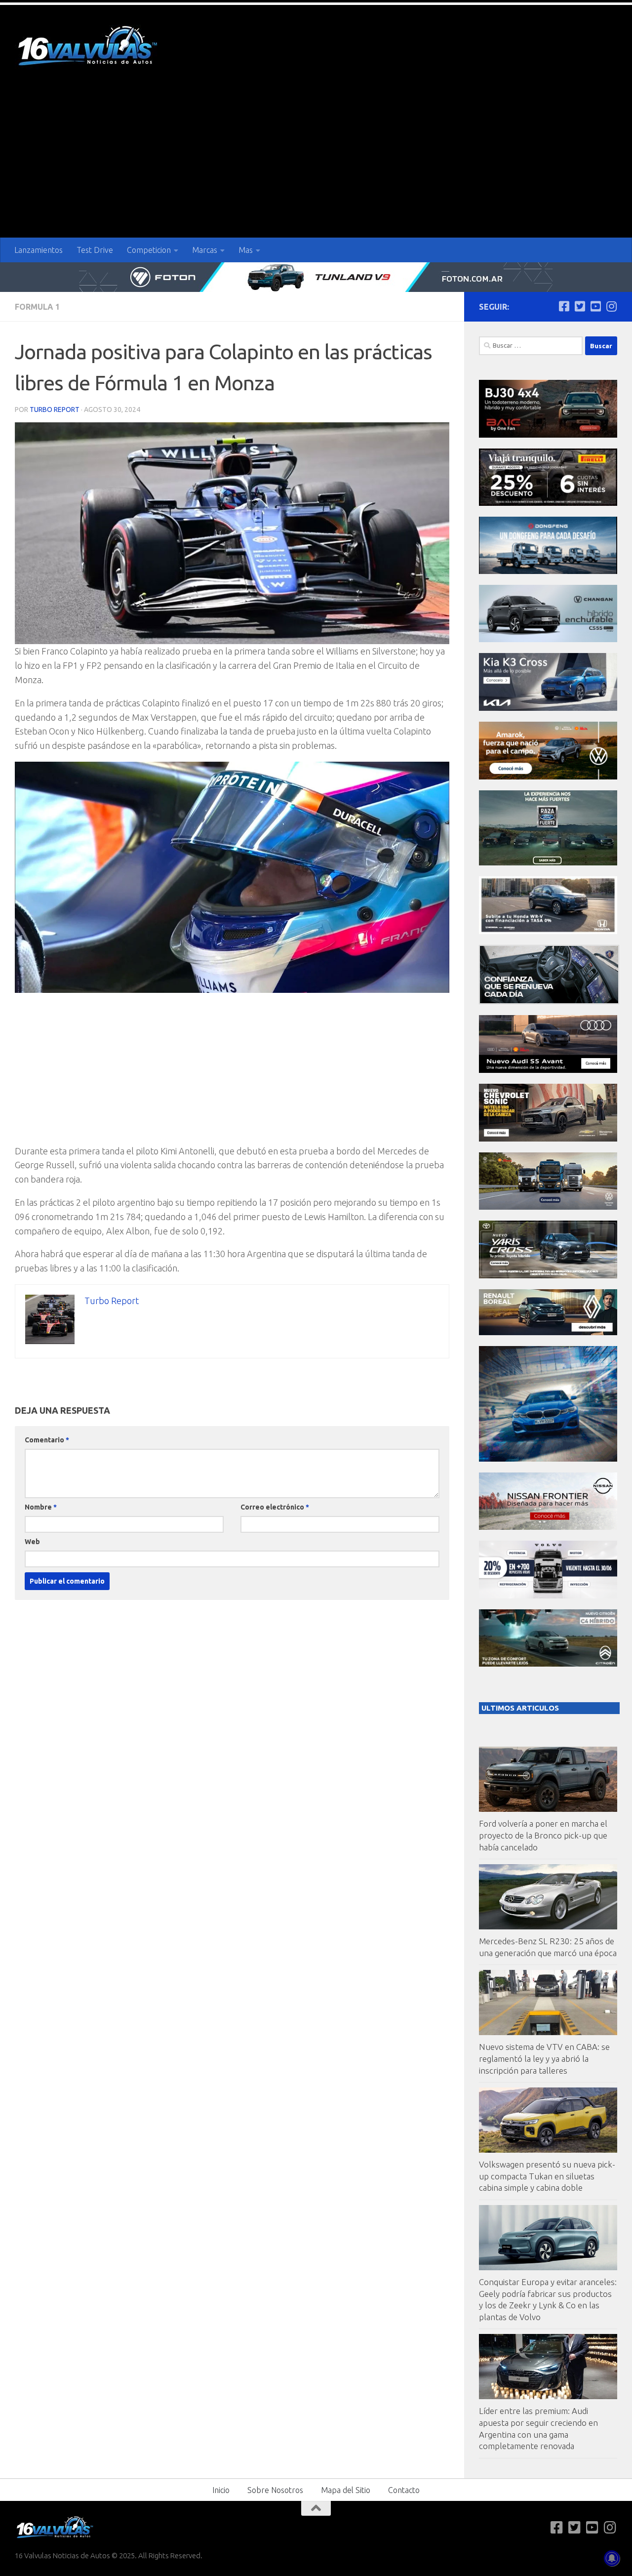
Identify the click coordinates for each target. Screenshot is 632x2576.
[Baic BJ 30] (548, 435)
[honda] (548, 931)
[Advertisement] (316, 164)
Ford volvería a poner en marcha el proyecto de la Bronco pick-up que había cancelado (543, 1835)
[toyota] (548, 1276)
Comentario (47, 1440)
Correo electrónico (275, 1507)
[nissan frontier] (548, 1527)
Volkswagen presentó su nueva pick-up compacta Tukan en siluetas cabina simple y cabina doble (547, 2176)
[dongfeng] (548, 571)
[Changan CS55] (548, 639)
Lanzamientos (39, 250)
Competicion (149, 250)
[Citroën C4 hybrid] (548, 1664)
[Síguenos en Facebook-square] (564, 306)
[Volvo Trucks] (548, 1596)
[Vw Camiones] (548, 1207)
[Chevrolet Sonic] (548, 1139)
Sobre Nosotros (275, 2490)
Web (32, 1542)
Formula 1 (37, 307)
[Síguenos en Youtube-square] (595, 306)
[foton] (316, 277)
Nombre (41, 1507)
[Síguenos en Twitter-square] (580, 306)
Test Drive (95, 250)
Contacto (404, 2490)
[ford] (548, 863)
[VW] (548, 777)
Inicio (221, 2490)
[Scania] (549, 1002)
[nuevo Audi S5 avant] (548, 1070)
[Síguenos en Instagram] (611, 306)
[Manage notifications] (612, 2558)
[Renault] (548, 1332)
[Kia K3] (548, 708)
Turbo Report (55, 409)
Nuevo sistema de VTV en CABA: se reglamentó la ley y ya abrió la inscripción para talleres (544, 2058)
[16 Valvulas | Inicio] (89, 47)
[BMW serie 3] (548, 1459)
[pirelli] (548, 503)
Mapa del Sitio (346, 2490)
